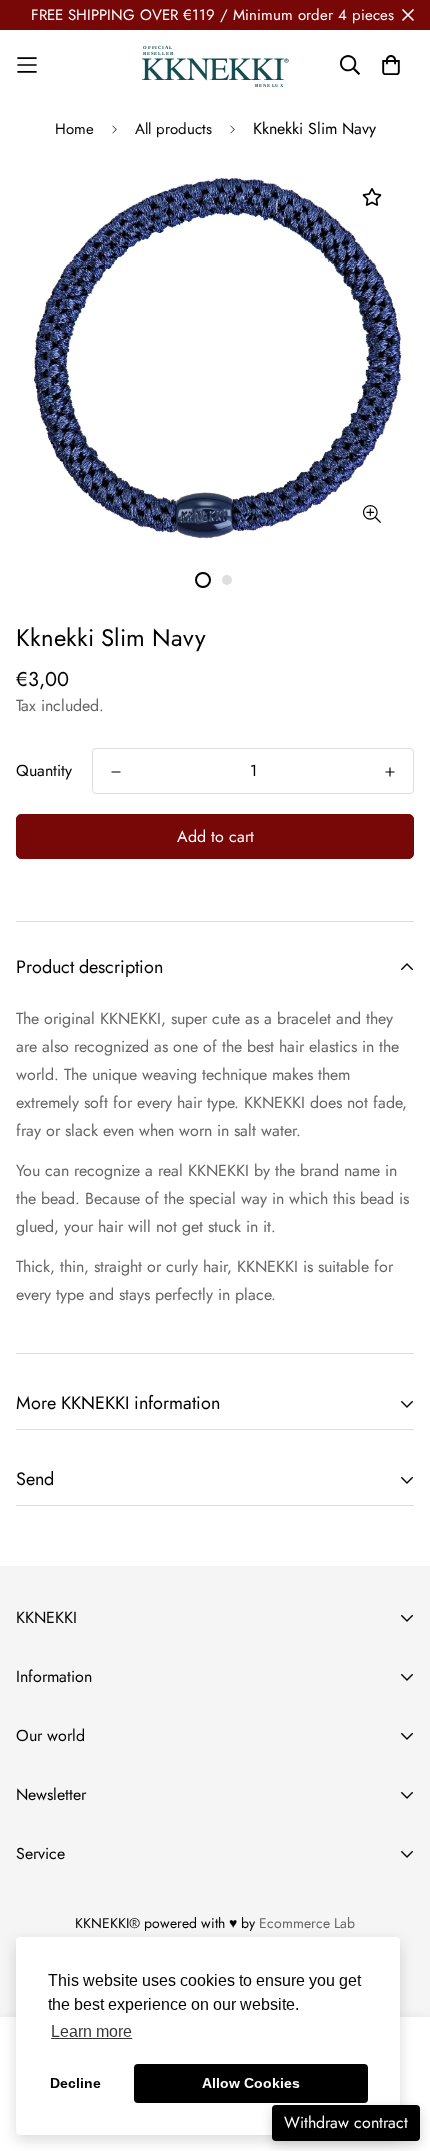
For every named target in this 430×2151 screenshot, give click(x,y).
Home (74, 129)
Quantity (44, 770)
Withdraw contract (346, 2122)
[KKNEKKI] (215, 65)
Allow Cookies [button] (251, 2083)
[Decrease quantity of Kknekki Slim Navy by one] (116, 772)
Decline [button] (75, 2083)
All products (173, 129)
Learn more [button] (91, 2031)
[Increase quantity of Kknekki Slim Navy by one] (390, 772)
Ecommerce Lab (307, 1923)
